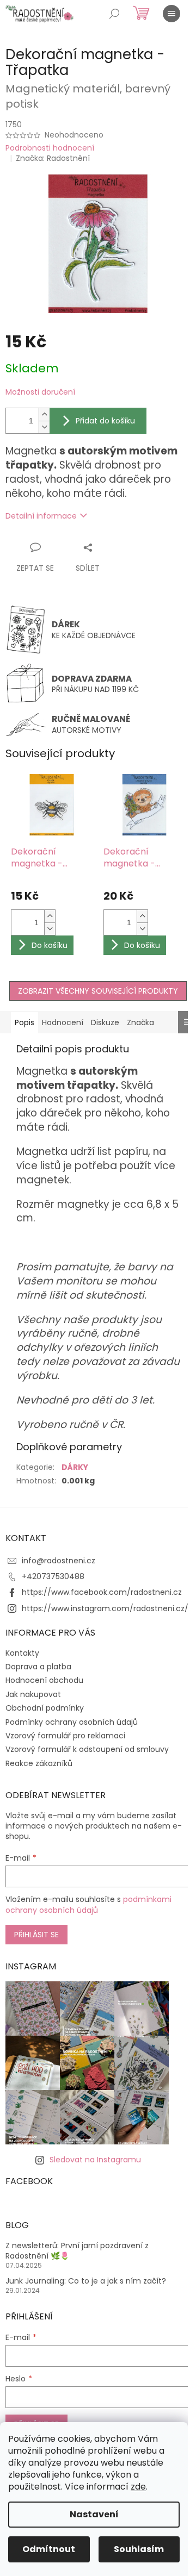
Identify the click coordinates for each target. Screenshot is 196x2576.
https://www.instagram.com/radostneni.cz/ (105, 1608)
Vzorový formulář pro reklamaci (65, 1736)
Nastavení (94, 2514)
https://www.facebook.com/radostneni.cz (102, 1592)
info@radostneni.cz (59, 1561)
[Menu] (171, 14)
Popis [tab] (24, 1022)
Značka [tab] (140, 1022)
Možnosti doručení (40, 392)
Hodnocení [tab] (63, 1022)
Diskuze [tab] (105, 1022)
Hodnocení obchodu (44, 1680)
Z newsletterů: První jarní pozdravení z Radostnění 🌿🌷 (77, 2251)
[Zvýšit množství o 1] (44, 414)
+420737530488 (53, 1576)
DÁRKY (75, 1467)
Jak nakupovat (33, 1694)
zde (138, 2487)
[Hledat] (114, 14)
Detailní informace (41, 516)
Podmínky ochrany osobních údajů (72, 1722)
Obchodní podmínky (45, 1708)
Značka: (53, 158)
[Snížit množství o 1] (44, 427)
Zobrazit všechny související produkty (98, 991)
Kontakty (22, 1653)
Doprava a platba (38, 1667)
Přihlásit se (36, 1935)
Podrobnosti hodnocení (50, 148)
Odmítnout (49, 2549)
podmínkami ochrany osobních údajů (88, 1905)
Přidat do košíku (105, 421)
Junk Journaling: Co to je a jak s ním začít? (86, 2281)
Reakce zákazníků (39, 1763)
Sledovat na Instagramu (95, 2160)
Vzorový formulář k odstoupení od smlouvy (87, 1749)
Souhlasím (139, 2549)
